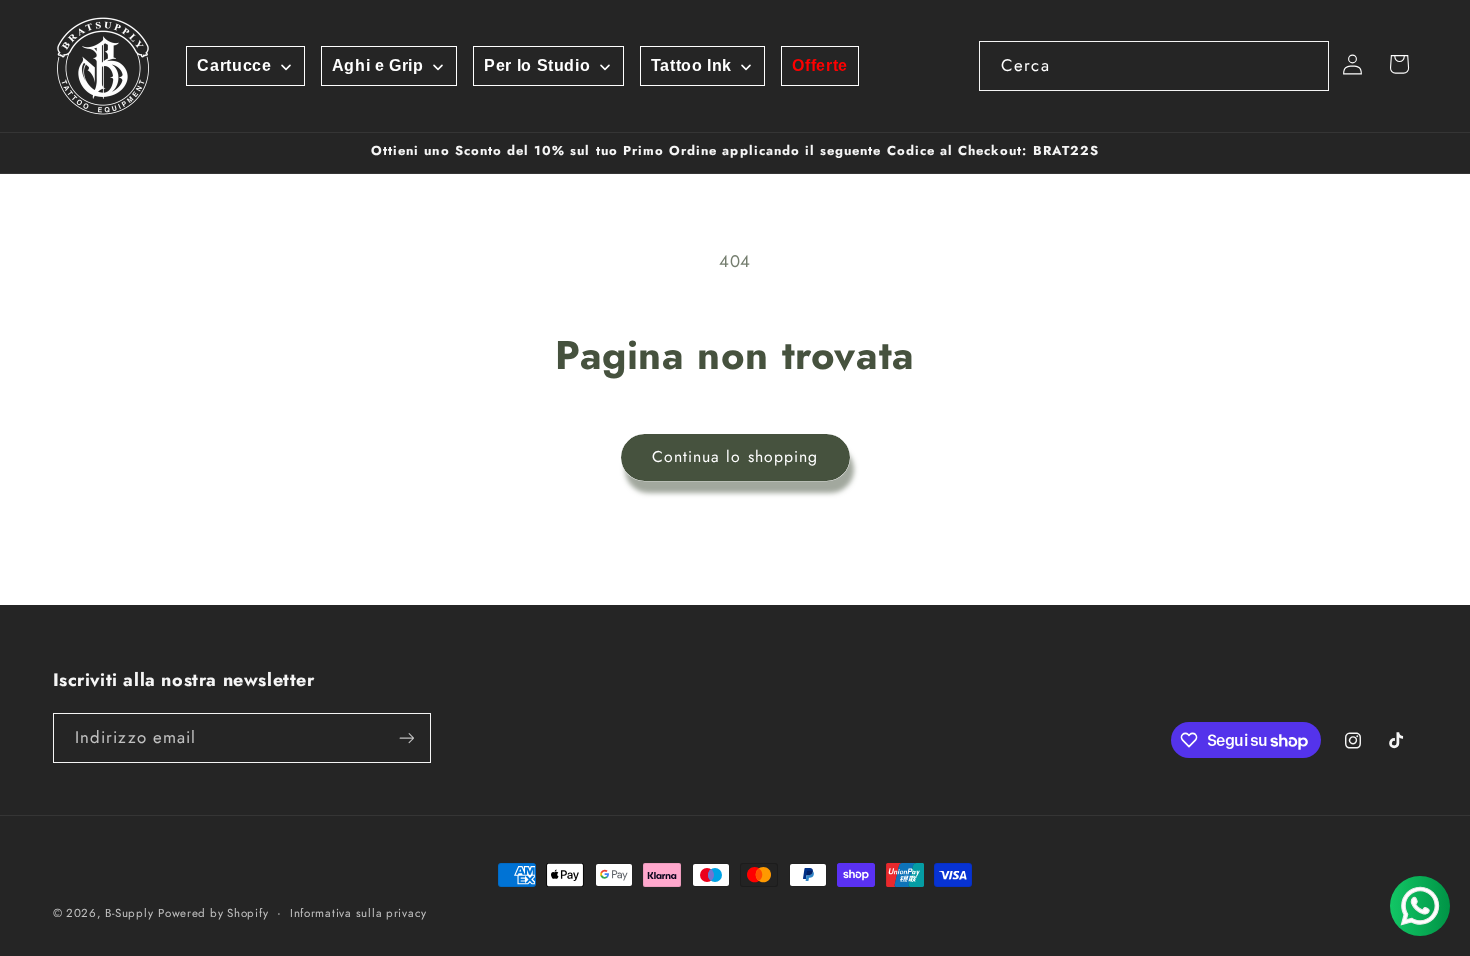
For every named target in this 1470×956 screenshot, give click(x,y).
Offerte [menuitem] (819, 65)
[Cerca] (1305, 65)
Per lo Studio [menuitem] (537, 65)
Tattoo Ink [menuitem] (691, 65)
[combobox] (1154, 65)
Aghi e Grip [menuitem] (378, 65)
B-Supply (129, 913)
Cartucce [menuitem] (234, 65)
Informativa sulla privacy (358, 913)
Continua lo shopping (735, 456)
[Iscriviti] (406, 737)
